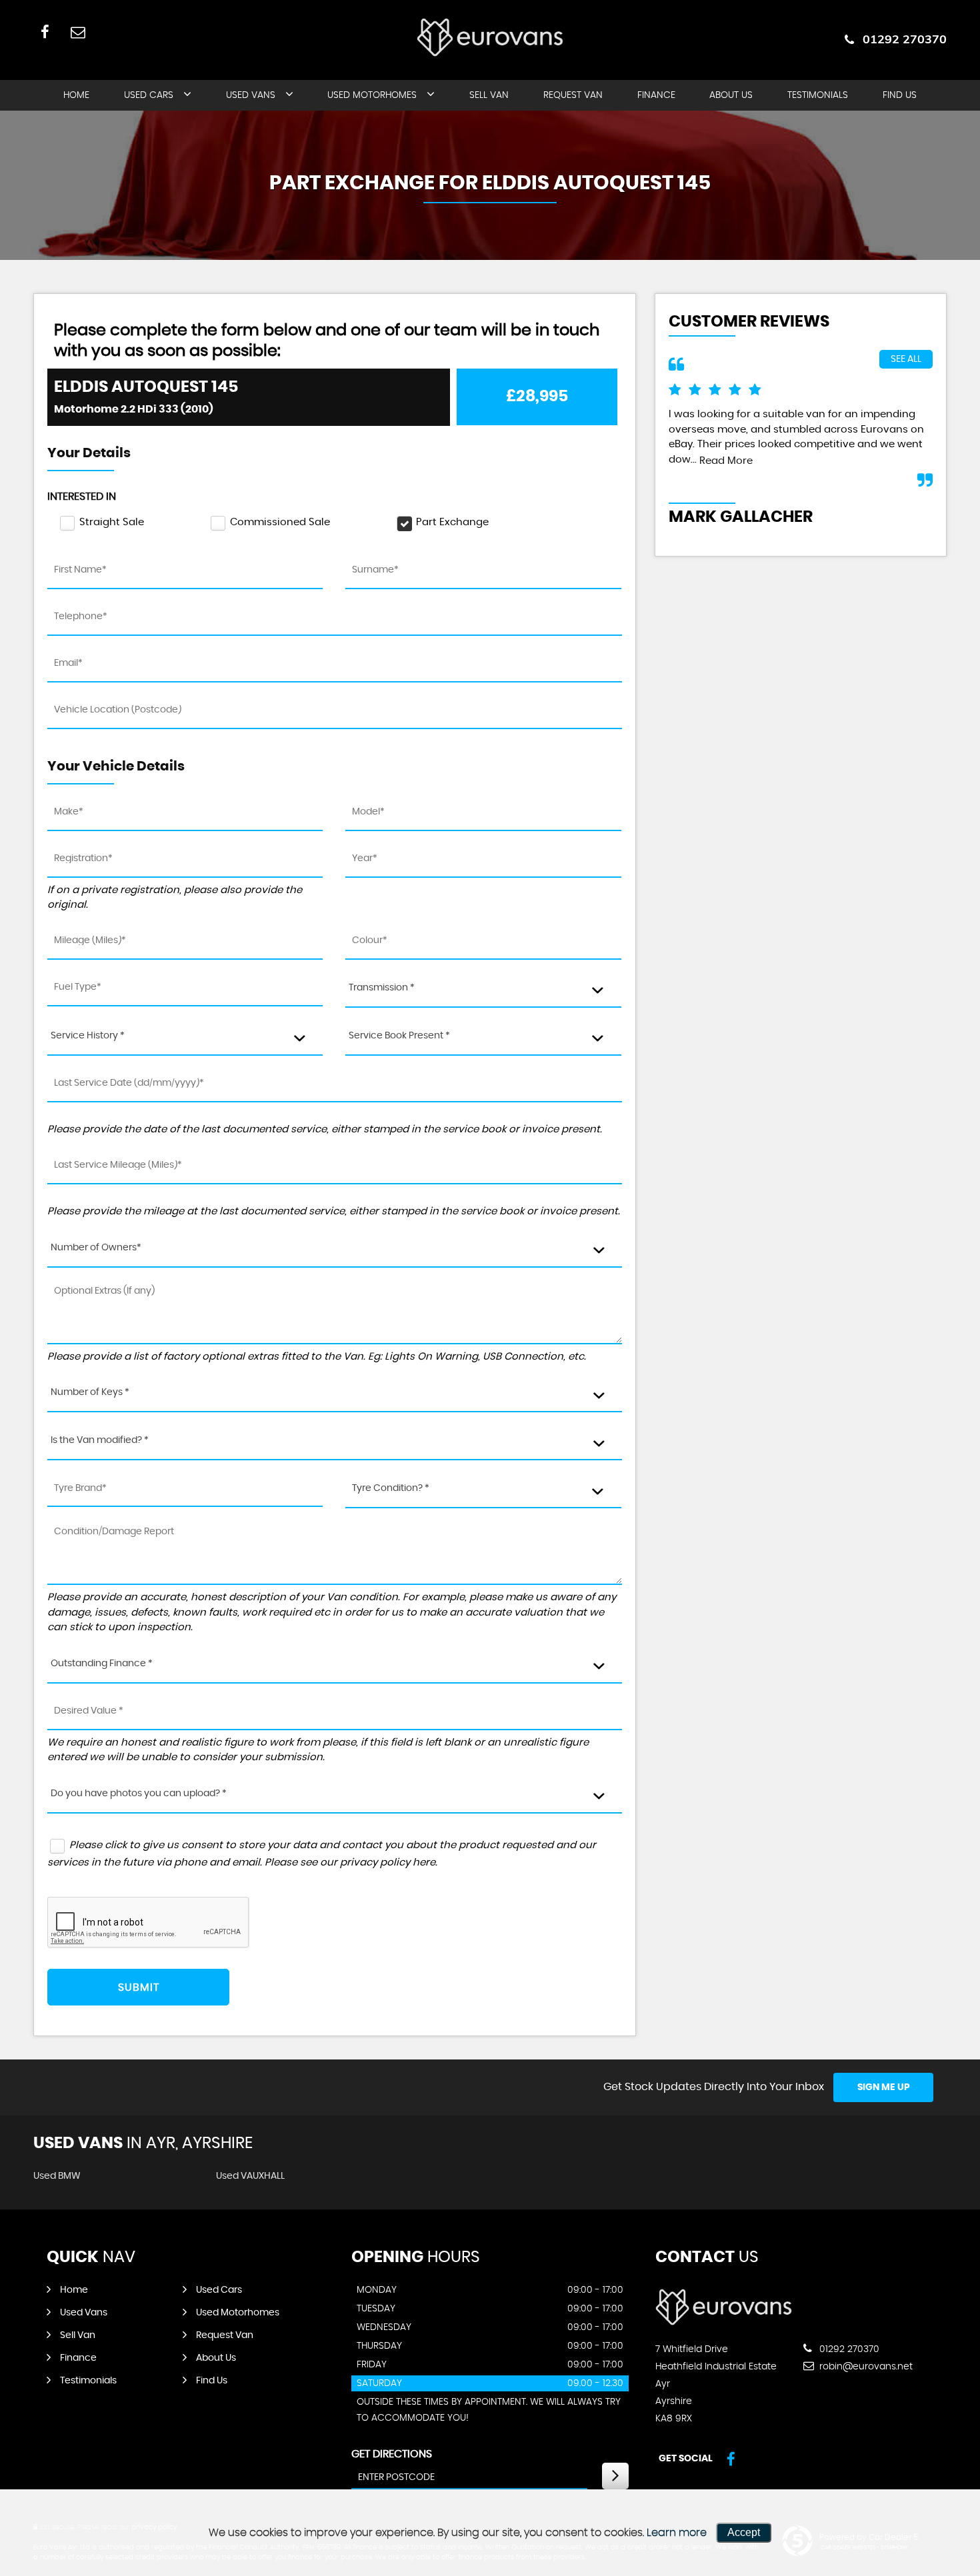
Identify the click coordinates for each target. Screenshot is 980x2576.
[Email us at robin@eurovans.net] (78, 32)
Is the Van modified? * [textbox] (100, 1440)
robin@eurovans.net (865, 2367)
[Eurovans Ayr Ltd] (724, 2322)
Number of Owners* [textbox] (96, 1248)
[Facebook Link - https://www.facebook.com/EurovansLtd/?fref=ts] (45, 32)
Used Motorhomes (372, 95)
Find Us (900, 95)
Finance (656, 95)
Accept (744, 2532)
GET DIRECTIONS (392, 2454)
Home (76, 95)
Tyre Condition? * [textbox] (391, 1488)
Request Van (573, 95)
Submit (139, 1987)
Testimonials (818, 95)
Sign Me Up (884, 2087)
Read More (726, 461)
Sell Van (489, 95)
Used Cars (149, 95)
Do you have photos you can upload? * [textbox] (139, 1794)
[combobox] (483, 989)
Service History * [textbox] (88, 1036)
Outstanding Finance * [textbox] (102, 1664)
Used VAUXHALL (250, 2176)
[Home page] (490, 37)
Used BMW (57, 2176)
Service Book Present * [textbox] (399, 1036)
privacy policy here (388, 1863)
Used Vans (251, 95)
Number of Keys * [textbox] (90, 1392)
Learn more (677, 2533)
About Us (731, 95)
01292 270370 (905, 39)
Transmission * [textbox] (382, 988)
